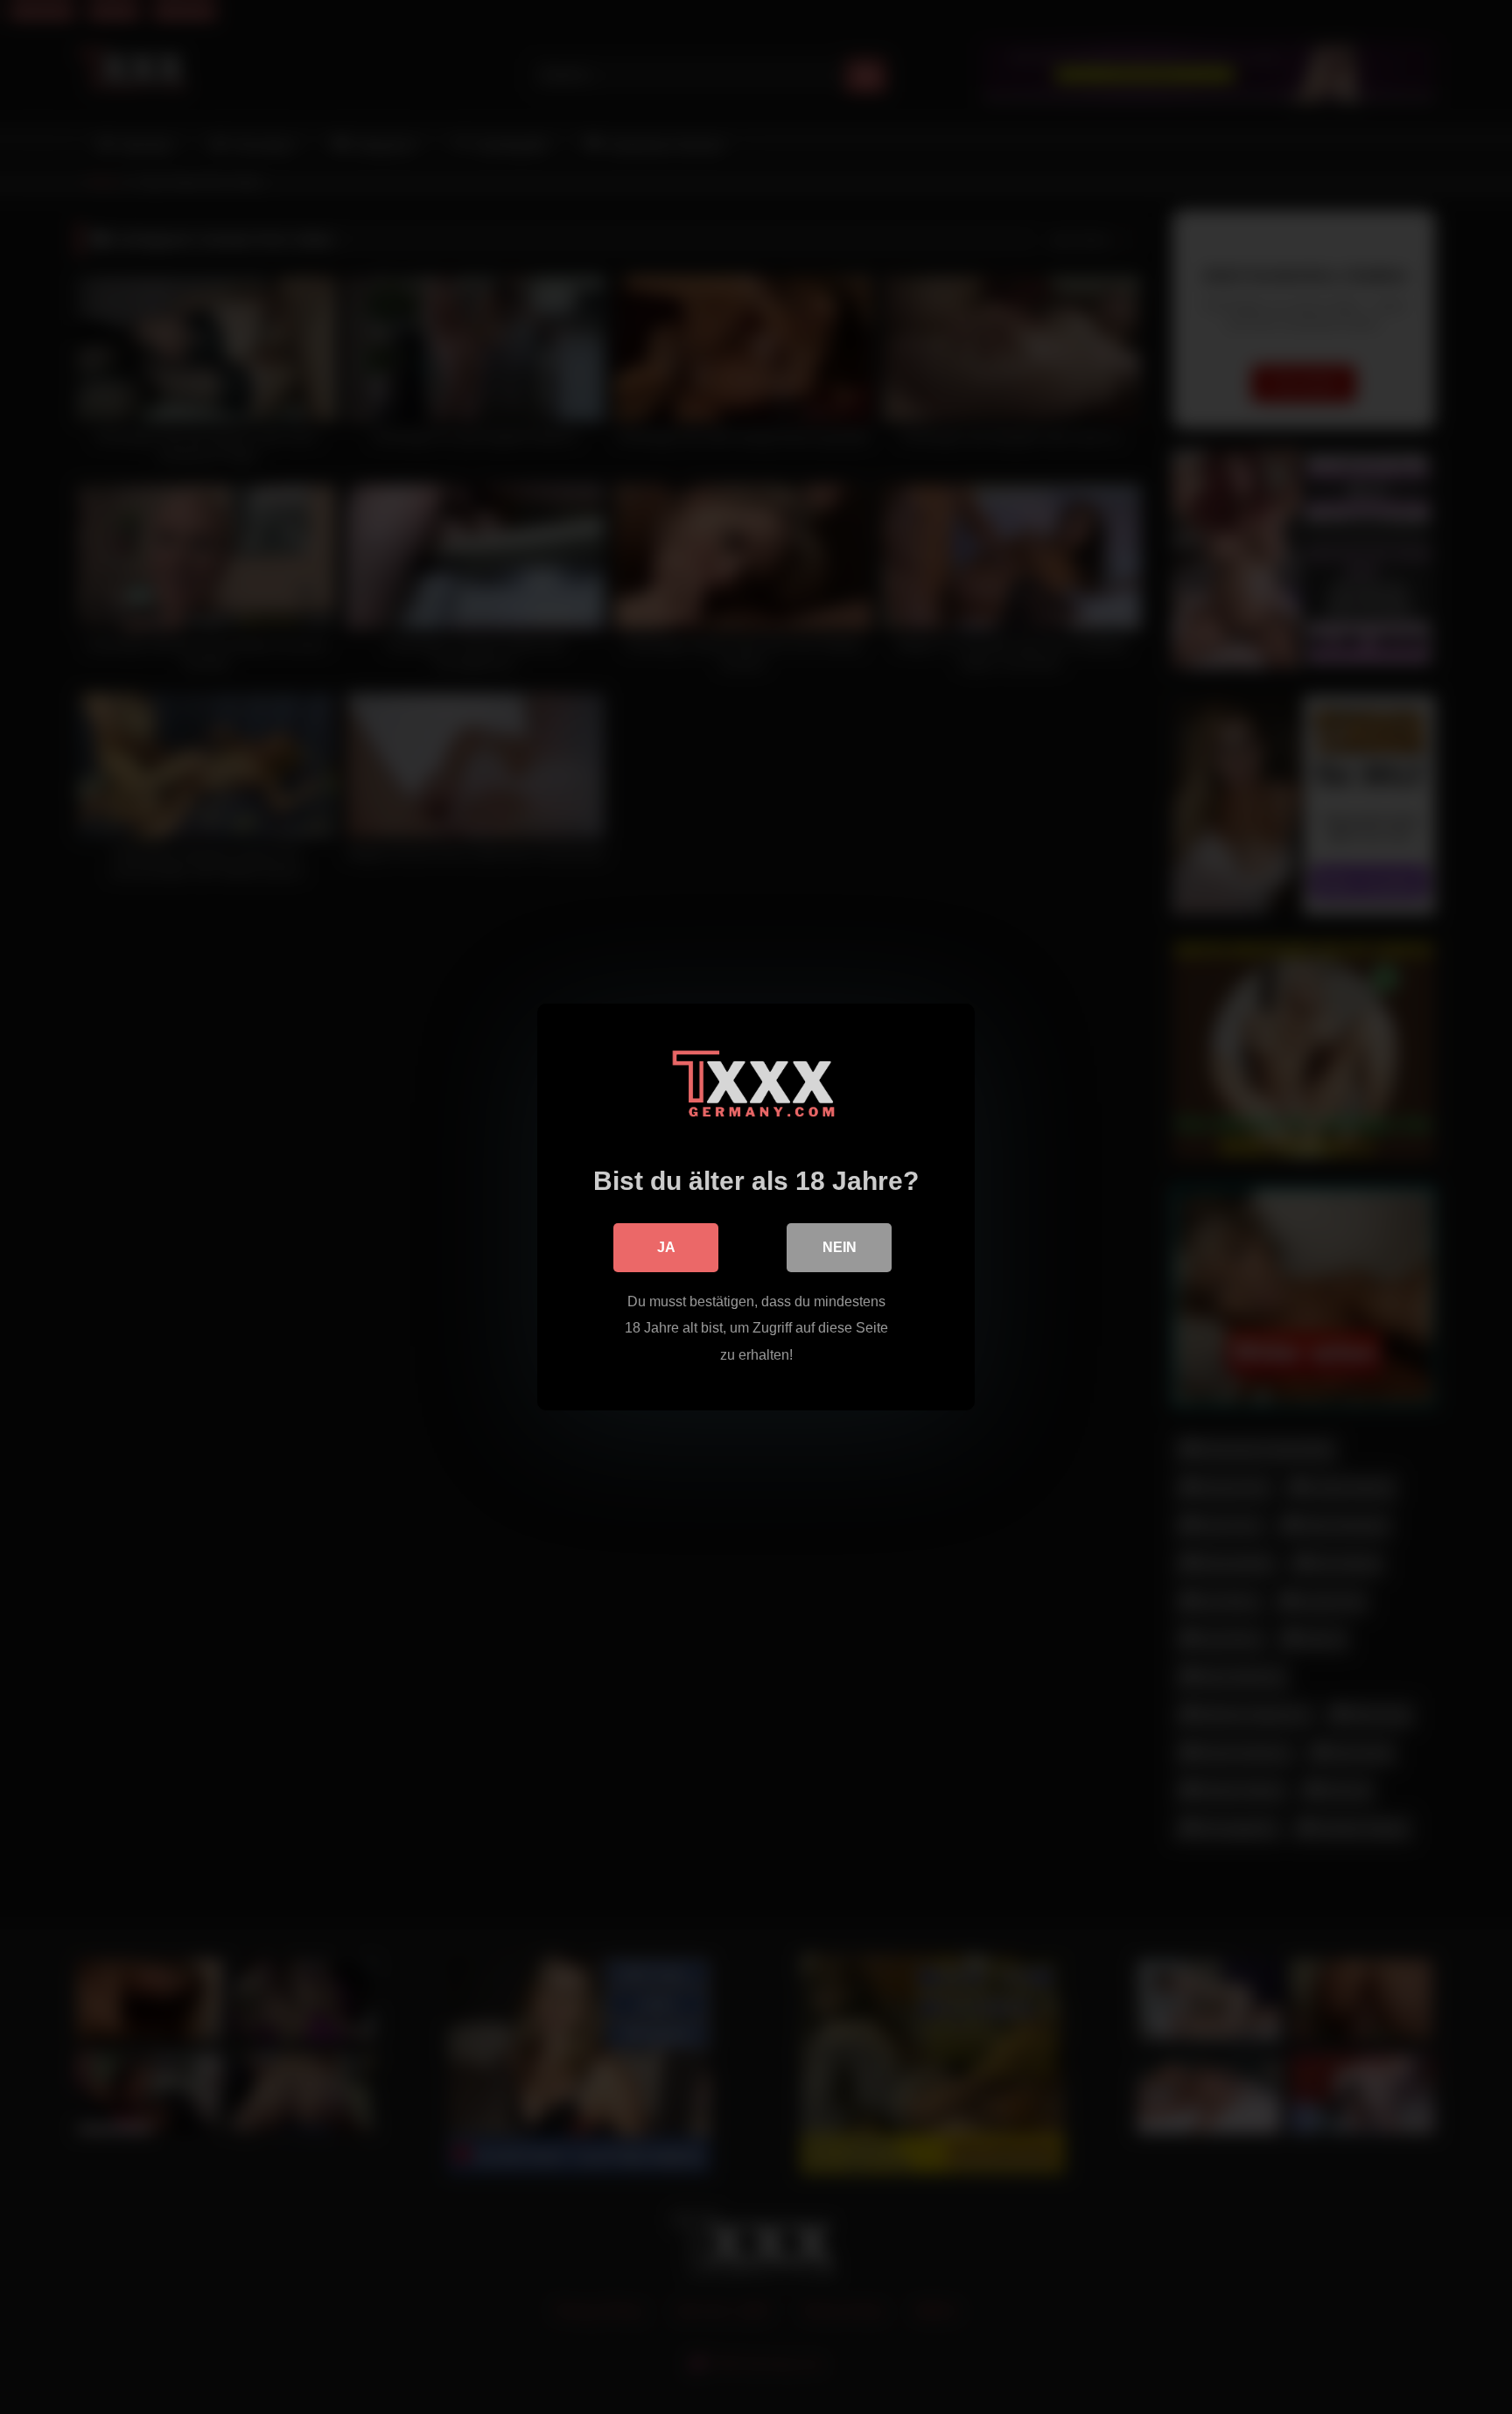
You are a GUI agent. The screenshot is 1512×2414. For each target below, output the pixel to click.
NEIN (840, 1247)
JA (666, 1247)
